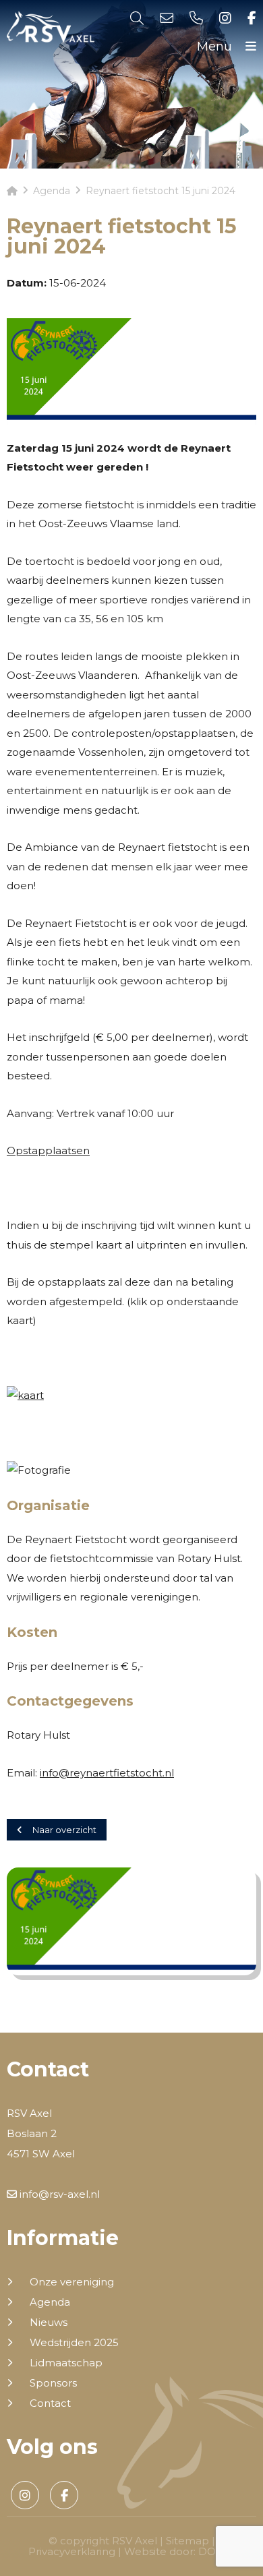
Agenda (50, 2302)
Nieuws (49, 2323)
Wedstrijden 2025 (74, 2343)
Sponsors (53, 2383)
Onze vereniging (72, 2282)
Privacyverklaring (72, 2551)
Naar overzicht (64, 1830)
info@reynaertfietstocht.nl (107, 1773)
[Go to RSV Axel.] (12, 191)
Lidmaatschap (66, 2363)
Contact (50, 2403)
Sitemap (187, 2541)
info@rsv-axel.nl (58, 2194)
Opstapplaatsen (48, 1150)
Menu (216, 47)
